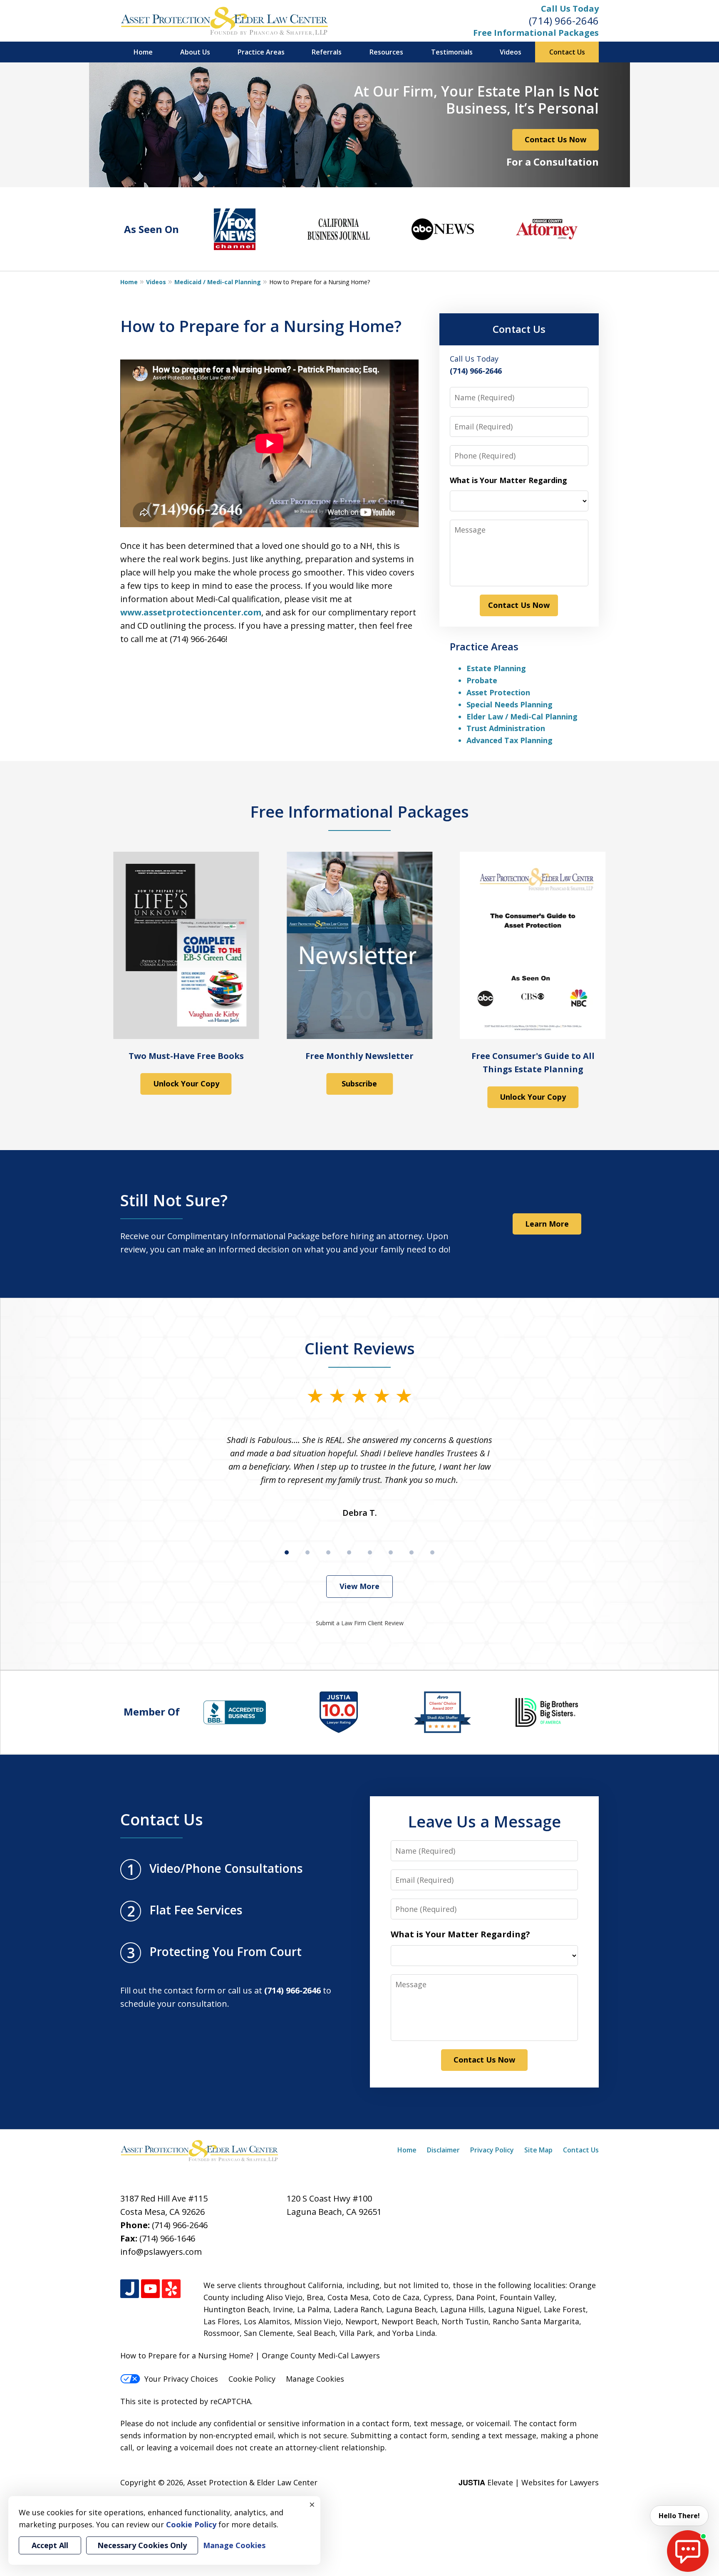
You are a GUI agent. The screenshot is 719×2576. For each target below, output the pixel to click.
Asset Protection (498, 692)
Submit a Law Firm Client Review (360, 1623)
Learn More (547, 1224)
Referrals (327, 52)
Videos (511, 52)
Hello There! (679, 2516)
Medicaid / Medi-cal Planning (218, 282)
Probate (482, 680)
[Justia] (130, 2289)
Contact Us (567, 52)
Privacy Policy (492, 2150)
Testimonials (452, 52)
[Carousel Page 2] (307, 1552)
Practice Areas (261, 52)
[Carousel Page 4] (349, 1552)
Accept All (50, 2545)
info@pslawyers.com (161, 2252)
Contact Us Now (555, 139)
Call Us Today (570, 9)
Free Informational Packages (536, 33)
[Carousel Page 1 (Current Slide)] (287, 1552)
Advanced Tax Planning (509, 740)
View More (359, 1586)
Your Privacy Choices (181, 2379)
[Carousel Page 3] (328, 1552)
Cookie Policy (252, 2379)
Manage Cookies (315, 2379)
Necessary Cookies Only (142, 2545)
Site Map (538, 2150)
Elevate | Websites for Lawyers (529, 2482)
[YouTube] (150, 2289)
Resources (386, 52)
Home (143, 52)
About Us (195, 52)
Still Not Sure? (174, 1200)
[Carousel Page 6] (391, 1552)
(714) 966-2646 (564, 21)
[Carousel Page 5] (370, 1552)
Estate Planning (496, 668)
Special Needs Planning (509, 704)
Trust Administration (506, 728)
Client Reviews (360, 1348)
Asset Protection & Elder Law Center (252, 2482)
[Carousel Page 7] (412, 1552)
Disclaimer (443, 2150)
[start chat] (688, 2551)
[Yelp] (171, 2289)
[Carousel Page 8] (432, 1552)
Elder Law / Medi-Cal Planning (522, 717)
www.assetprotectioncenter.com (191, 612)
